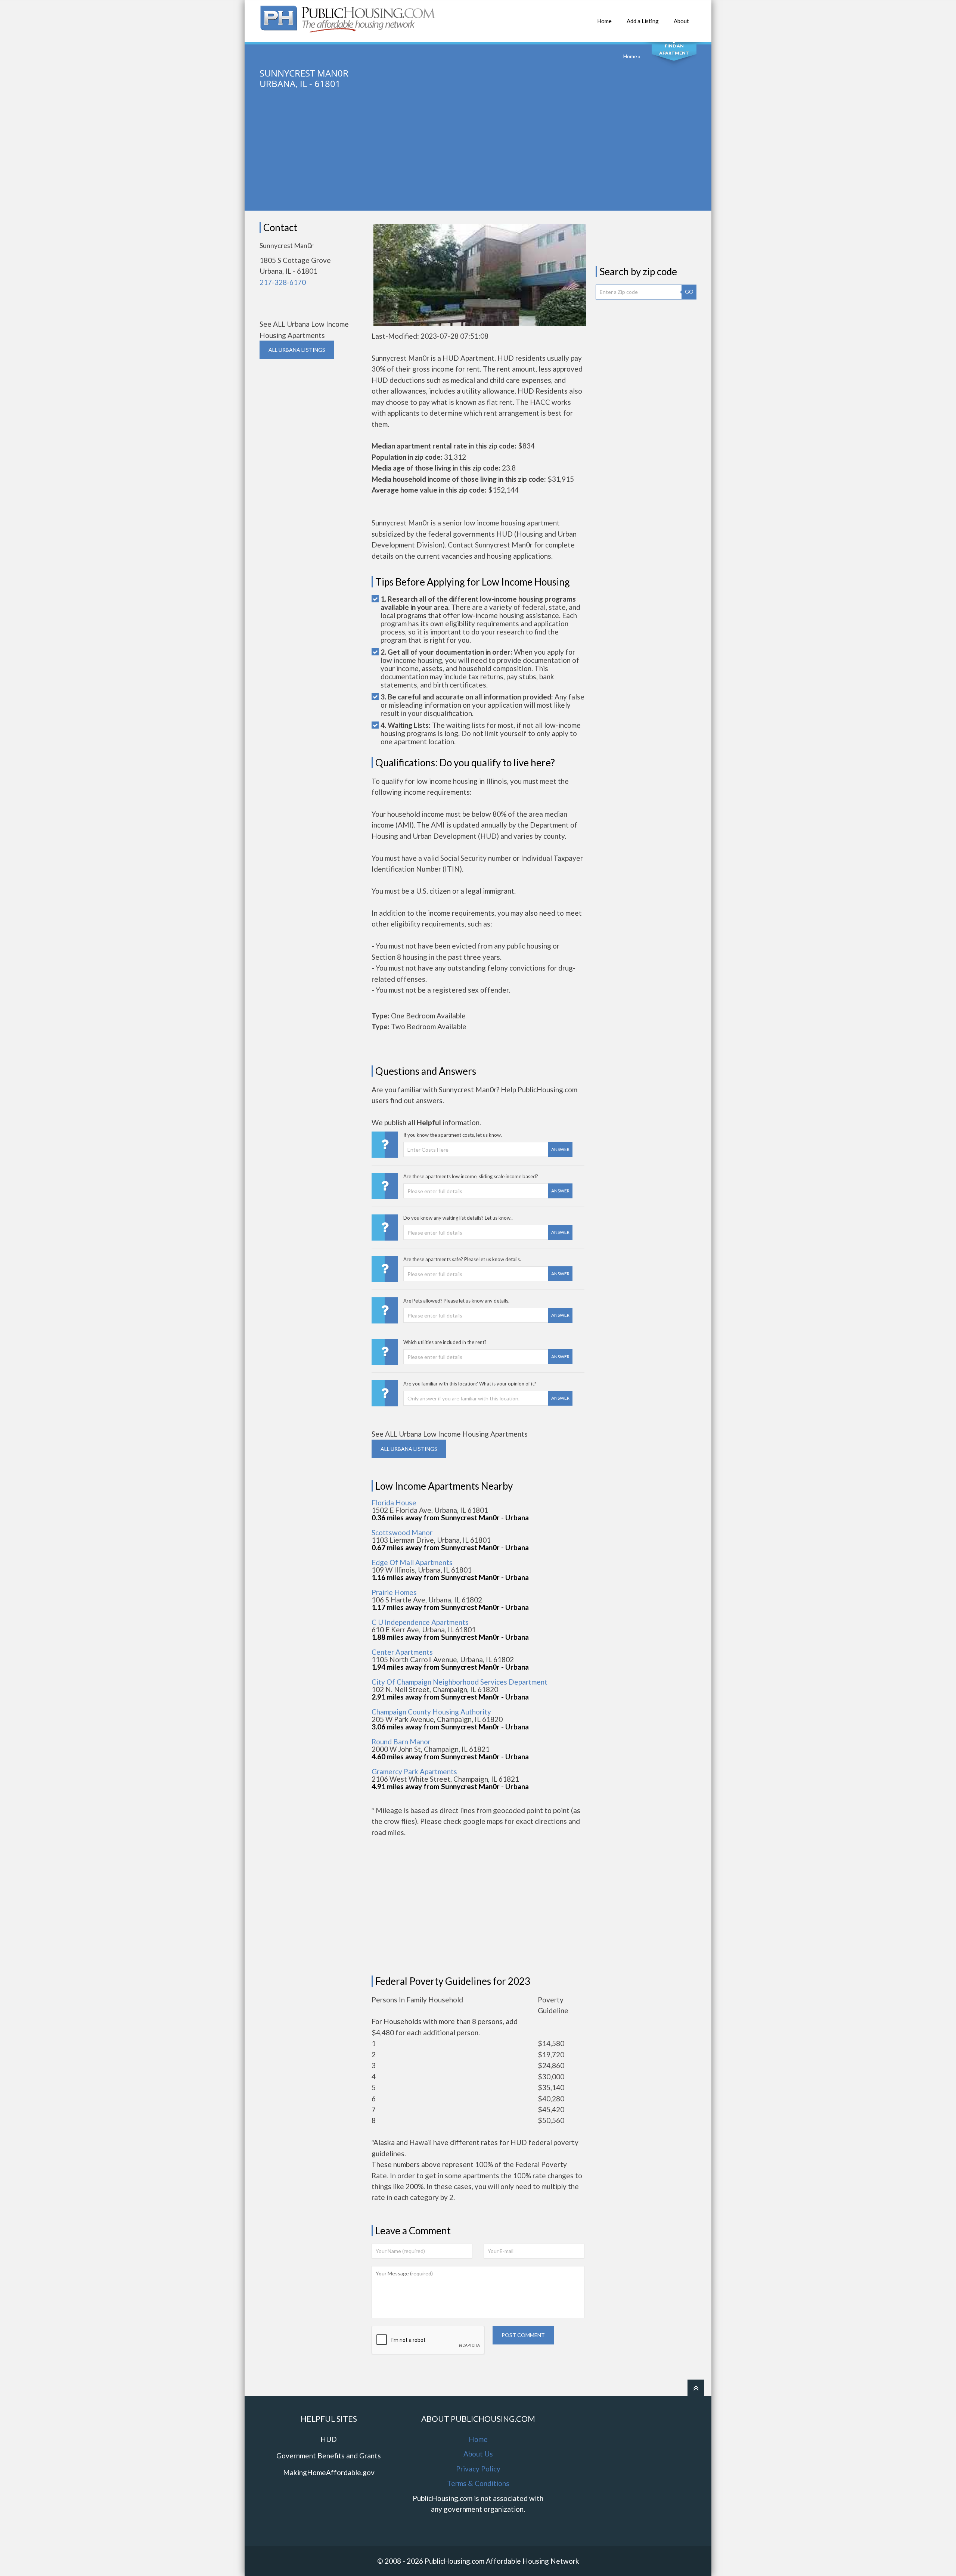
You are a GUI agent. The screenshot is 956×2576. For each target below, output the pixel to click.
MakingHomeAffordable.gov (329, 2472)
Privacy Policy (478, 2469)
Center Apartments (402, 1652)
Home (604, 21)
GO (689, 291)
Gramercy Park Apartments (414, 1771)
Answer (560, 1149)
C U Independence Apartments (420, 1622)
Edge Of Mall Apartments (412, 1562)
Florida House (394, 1503)
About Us (478, 2454)
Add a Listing (643, 21)
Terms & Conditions (478, 2483)
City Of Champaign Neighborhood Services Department (460, 1682)
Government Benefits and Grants (329, 2456)
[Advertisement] (478, 158)
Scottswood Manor (402, 1532)
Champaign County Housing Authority (431, 1712)
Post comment (523, 2335)
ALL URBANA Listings (297, 350)
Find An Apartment (674, 49)
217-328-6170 (283, 282)
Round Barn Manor (401, 1742)
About (681, 21)
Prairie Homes (394, 1592)
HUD (329, 2439)
